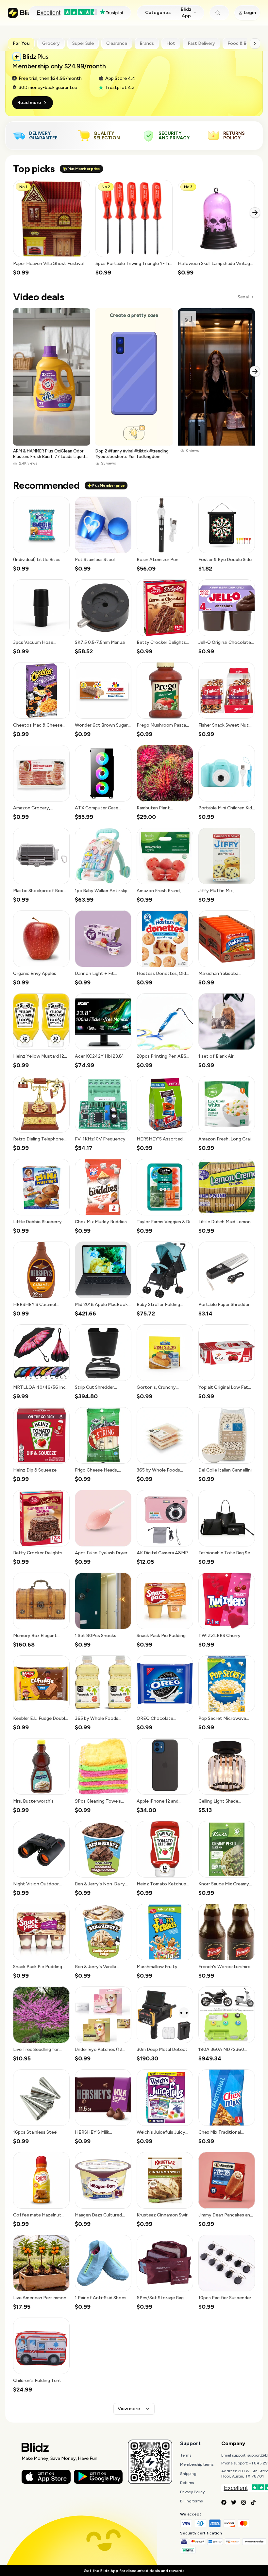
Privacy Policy (192, 2492)
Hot (171, 43)
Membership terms (197, 2464)
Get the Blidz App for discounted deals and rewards (134, 2571)
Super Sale (83, 43)
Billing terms (191, 2501)
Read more (29, 103)
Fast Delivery (201, 43)
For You (21, 43)
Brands (147, 43)
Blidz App (186, 13)
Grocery (51, 43)
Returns (187, 2483)
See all (243, 297)
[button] (52, 228)
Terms (186, 2455)
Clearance (117, 43)
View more (129, 2409)
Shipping (188, 2474)
